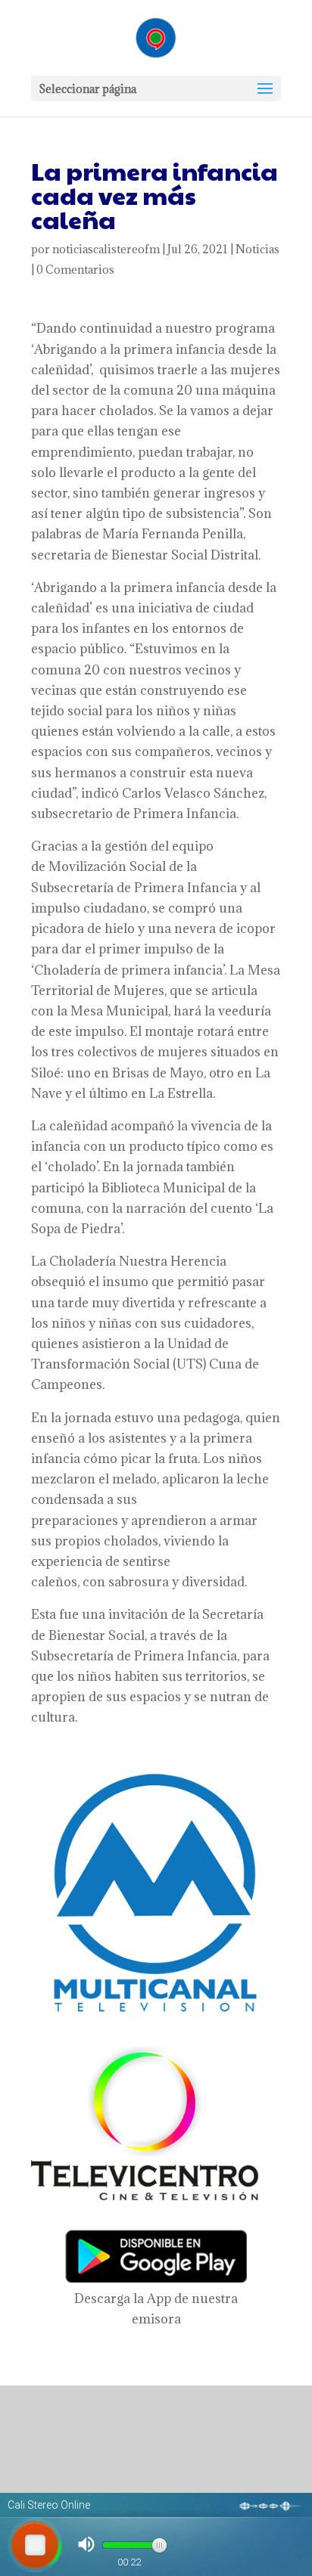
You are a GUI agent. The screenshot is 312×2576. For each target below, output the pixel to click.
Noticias (257, 249)
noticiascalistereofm (106, 249)
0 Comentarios (75, 270)
